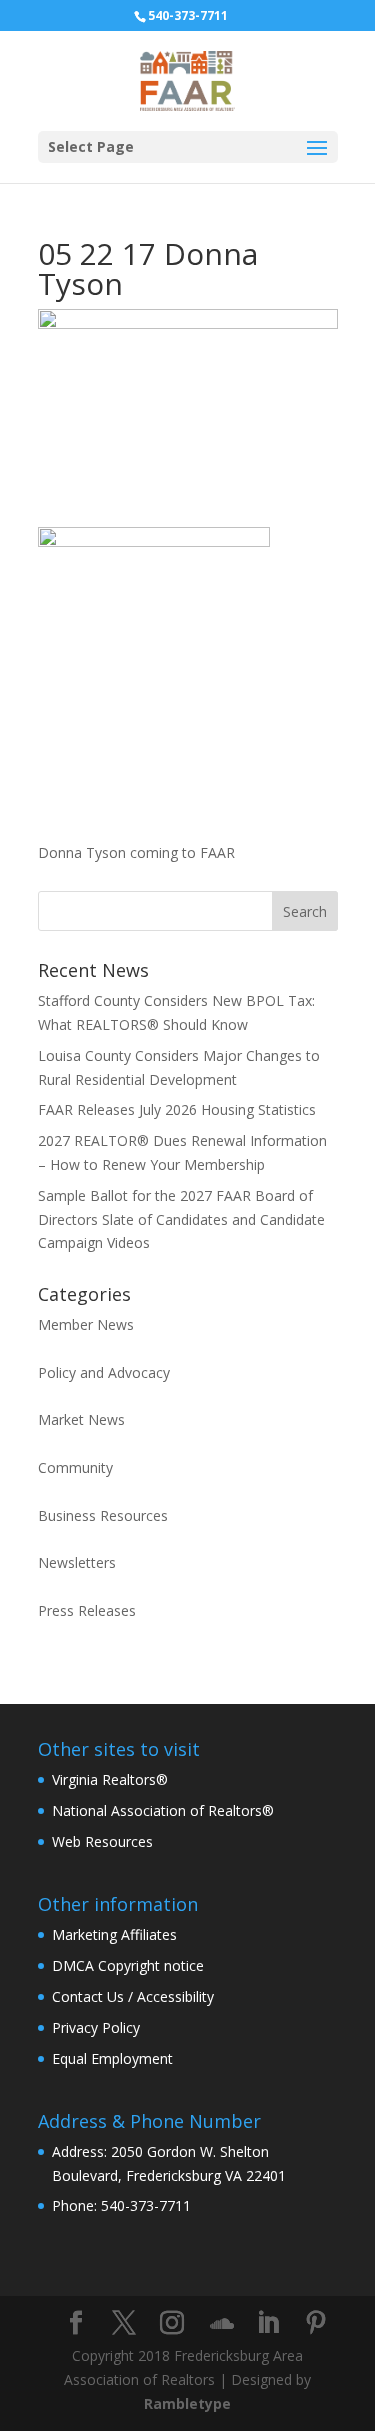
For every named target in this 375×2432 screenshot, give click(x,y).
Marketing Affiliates (114, 1934)
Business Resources (103, 1515)
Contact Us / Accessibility (133, 1996)
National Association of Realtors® (163, 1810)
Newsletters (77, 1562)
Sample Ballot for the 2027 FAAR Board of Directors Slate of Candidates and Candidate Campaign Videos (181, 1219)
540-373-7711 (188, 15)
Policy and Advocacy (104, 1372)
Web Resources (102, 1841)
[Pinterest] (316, 2323)
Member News (86, 1324)
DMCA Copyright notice (128, 1965)
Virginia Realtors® (110, 1779)
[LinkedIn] (268, 2323)
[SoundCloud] (222, 2324)
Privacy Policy (96, 2027)
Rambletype (187, 2403)
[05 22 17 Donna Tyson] (154, 814)
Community (75, 1467)
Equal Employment (112, 2058)
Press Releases (87, 1610)
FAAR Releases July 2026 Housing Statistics (177, 1109)
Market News (81, 1419)
